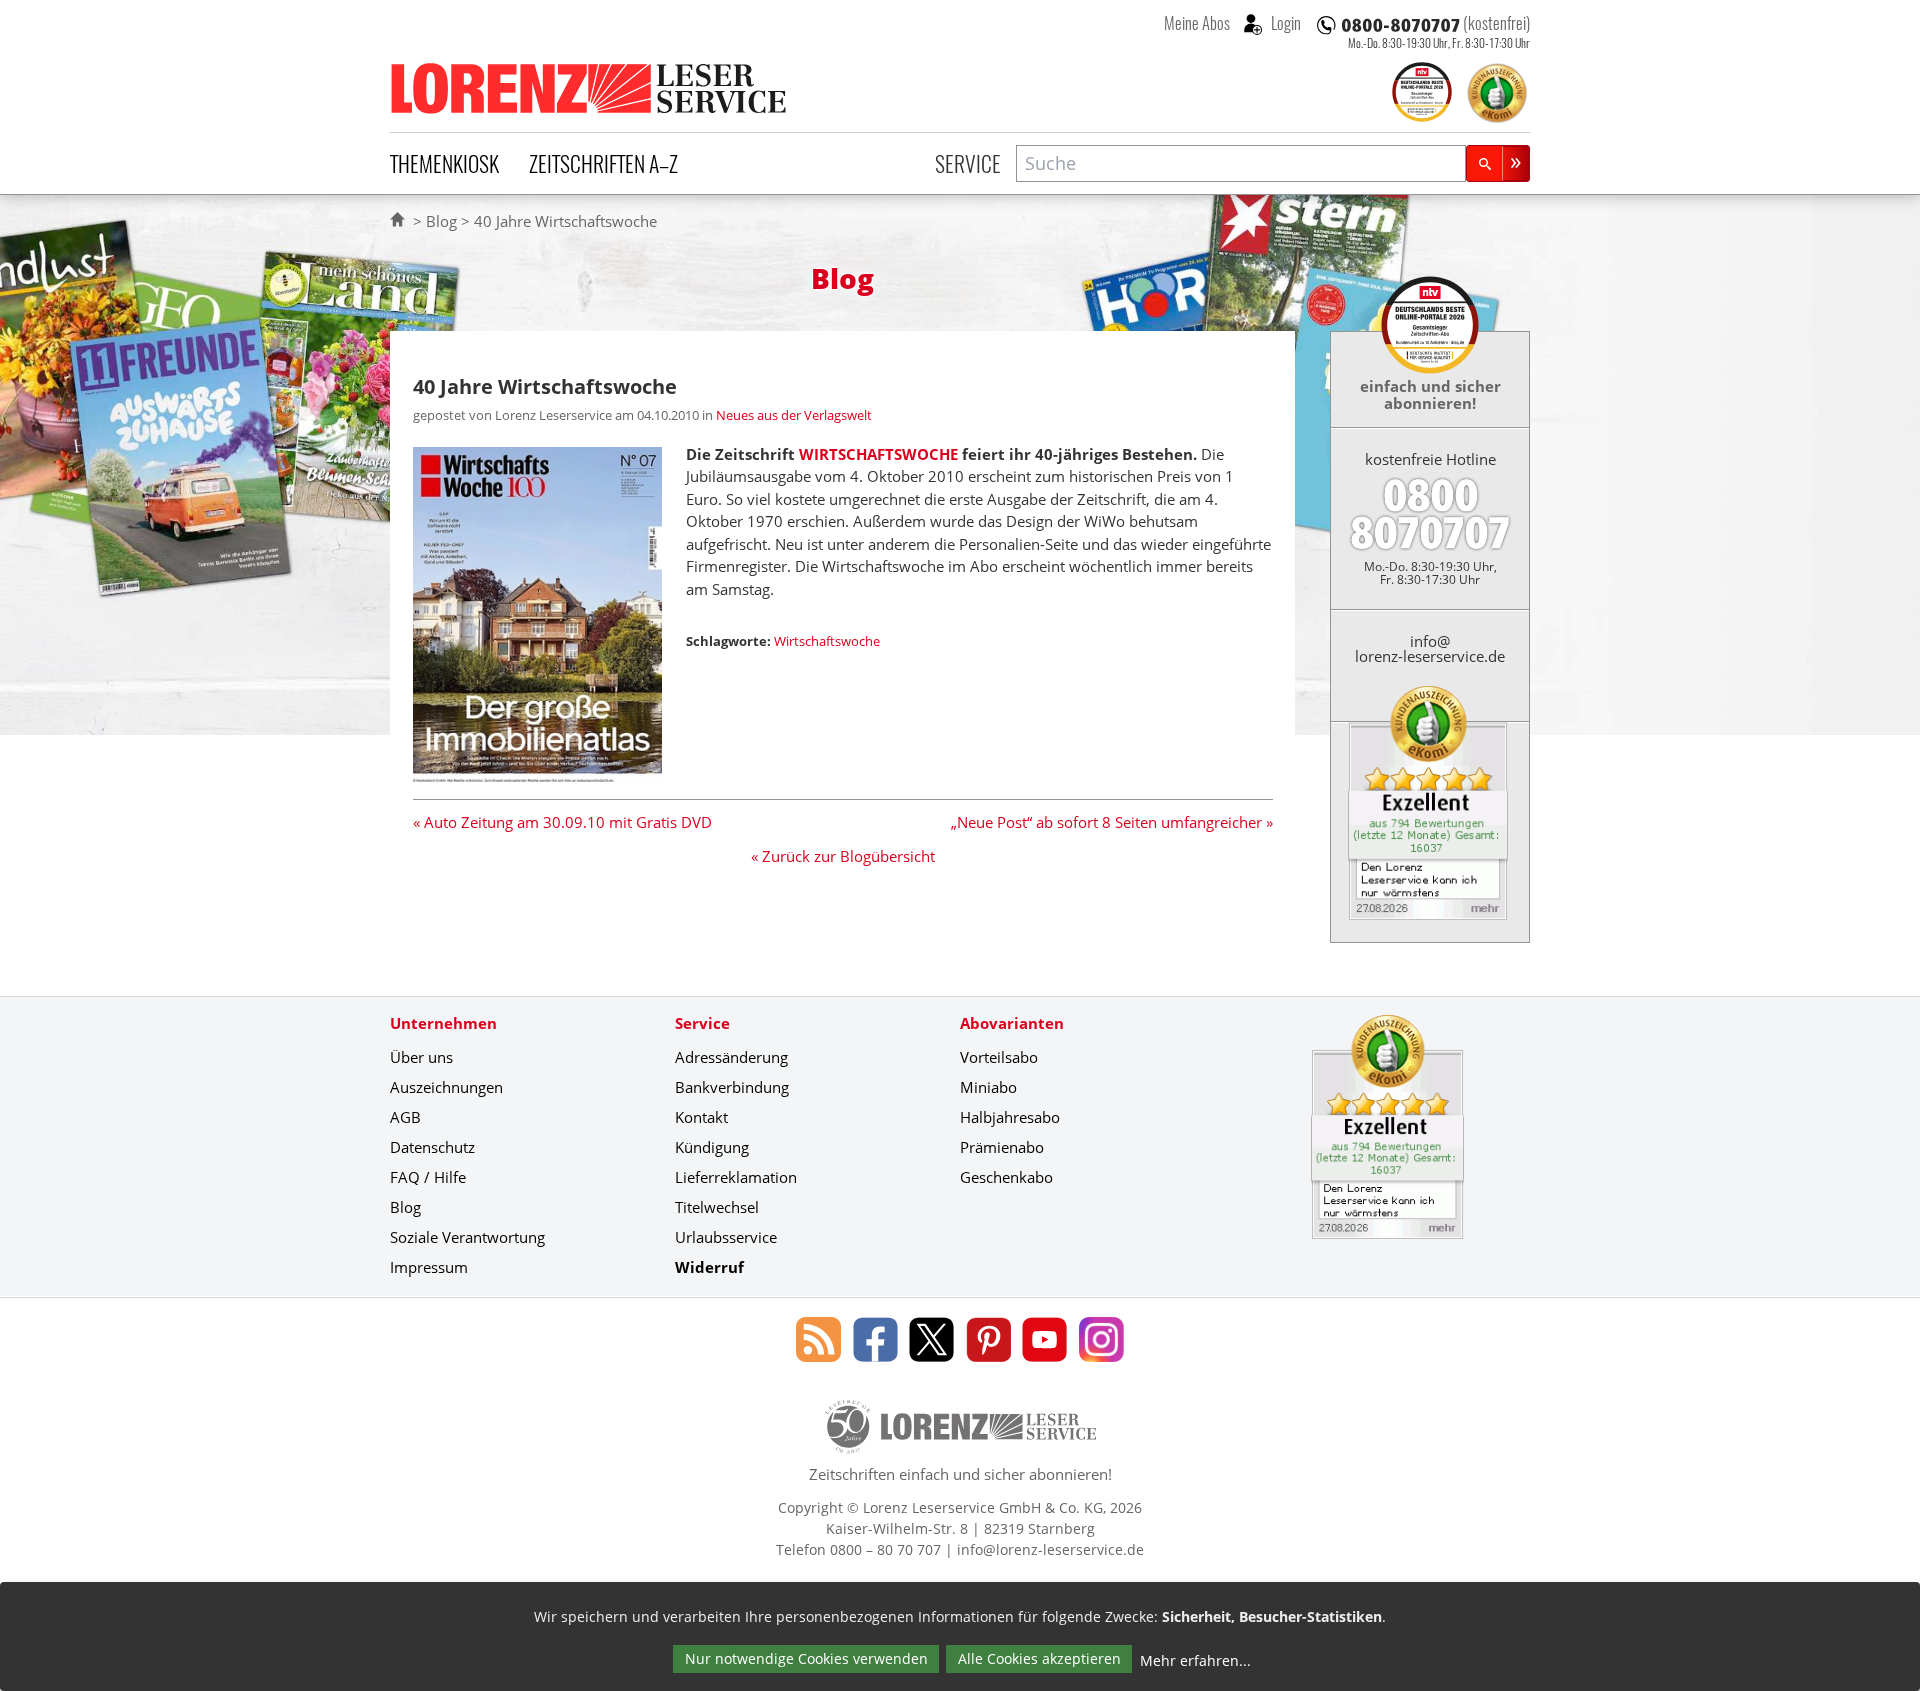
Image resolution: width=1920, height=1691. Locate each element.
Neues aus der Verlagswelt (794, 415)
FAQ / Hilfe (428, 1177)
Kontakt (701, 1117)
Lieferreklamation (736, 1177)
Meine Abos (1197, 23)
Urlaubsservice (726, 1237)
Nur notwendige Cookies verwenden (806, 1658)
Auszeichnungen (446, 1087)
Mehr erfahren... (1195, 1660)
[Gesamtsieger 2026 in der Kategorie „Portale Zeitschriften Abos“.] (1422, 94)
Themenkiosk (444, 163)
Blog (441, 221)
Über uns (421, 1057)
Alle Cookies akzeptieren (1039, 1658)
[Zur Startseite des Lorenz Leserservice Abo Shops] (590, 88)
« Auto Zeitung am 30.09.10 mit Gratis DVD (562, 822)
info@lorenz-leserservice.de (1430, 648)
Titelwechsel (717, 1207)
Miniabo (988, 1087)
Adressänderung (731, 1057)
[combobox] (1241, 163)
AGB (405, 1117)
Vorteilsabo (999, 1057)
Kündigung (712, 1147)
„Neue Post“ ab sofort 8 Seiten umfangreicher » (1112, 822)
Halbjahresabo (1010, 1117)
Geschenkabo (1006, 1177)
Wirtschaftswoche (827, 641)
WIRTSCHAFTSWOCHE (878, 454)
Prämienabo (1002, 1147)
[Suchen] (1498, 163)
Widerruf (709, 1267)
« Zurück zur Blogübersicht (843, 856)
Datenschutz (432, 1147)
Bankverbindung (732, 1087)
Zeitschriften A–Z (603, 163)
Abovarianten (1012, 1023)
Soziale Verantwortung (467, 1237)
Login (1284, 23)
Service (968, 163)
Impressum (429, 1267)
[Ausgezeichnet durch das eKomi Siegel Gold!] (1497, 93)
